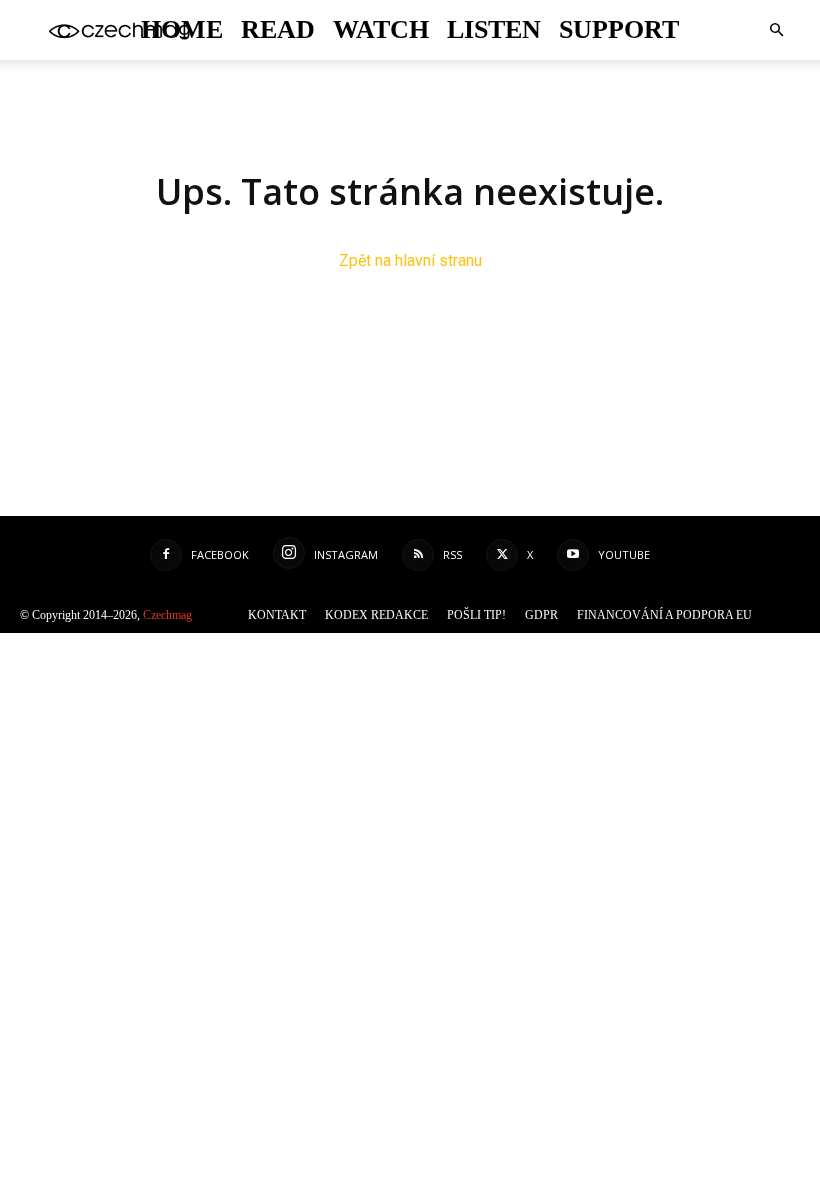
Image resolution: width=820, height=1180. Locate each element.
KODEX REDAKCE (412, 615)
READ (299, 30)
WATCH (390, 30)
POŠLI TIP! (501, 615)
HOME (213, 30)
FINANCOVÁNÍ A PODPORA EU (673, 615)
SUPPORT (593, 30)
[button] (776, 30)
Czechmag (190, 615)
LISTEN (487, 30)
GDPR (560, 615)
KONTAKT (325, 615)
